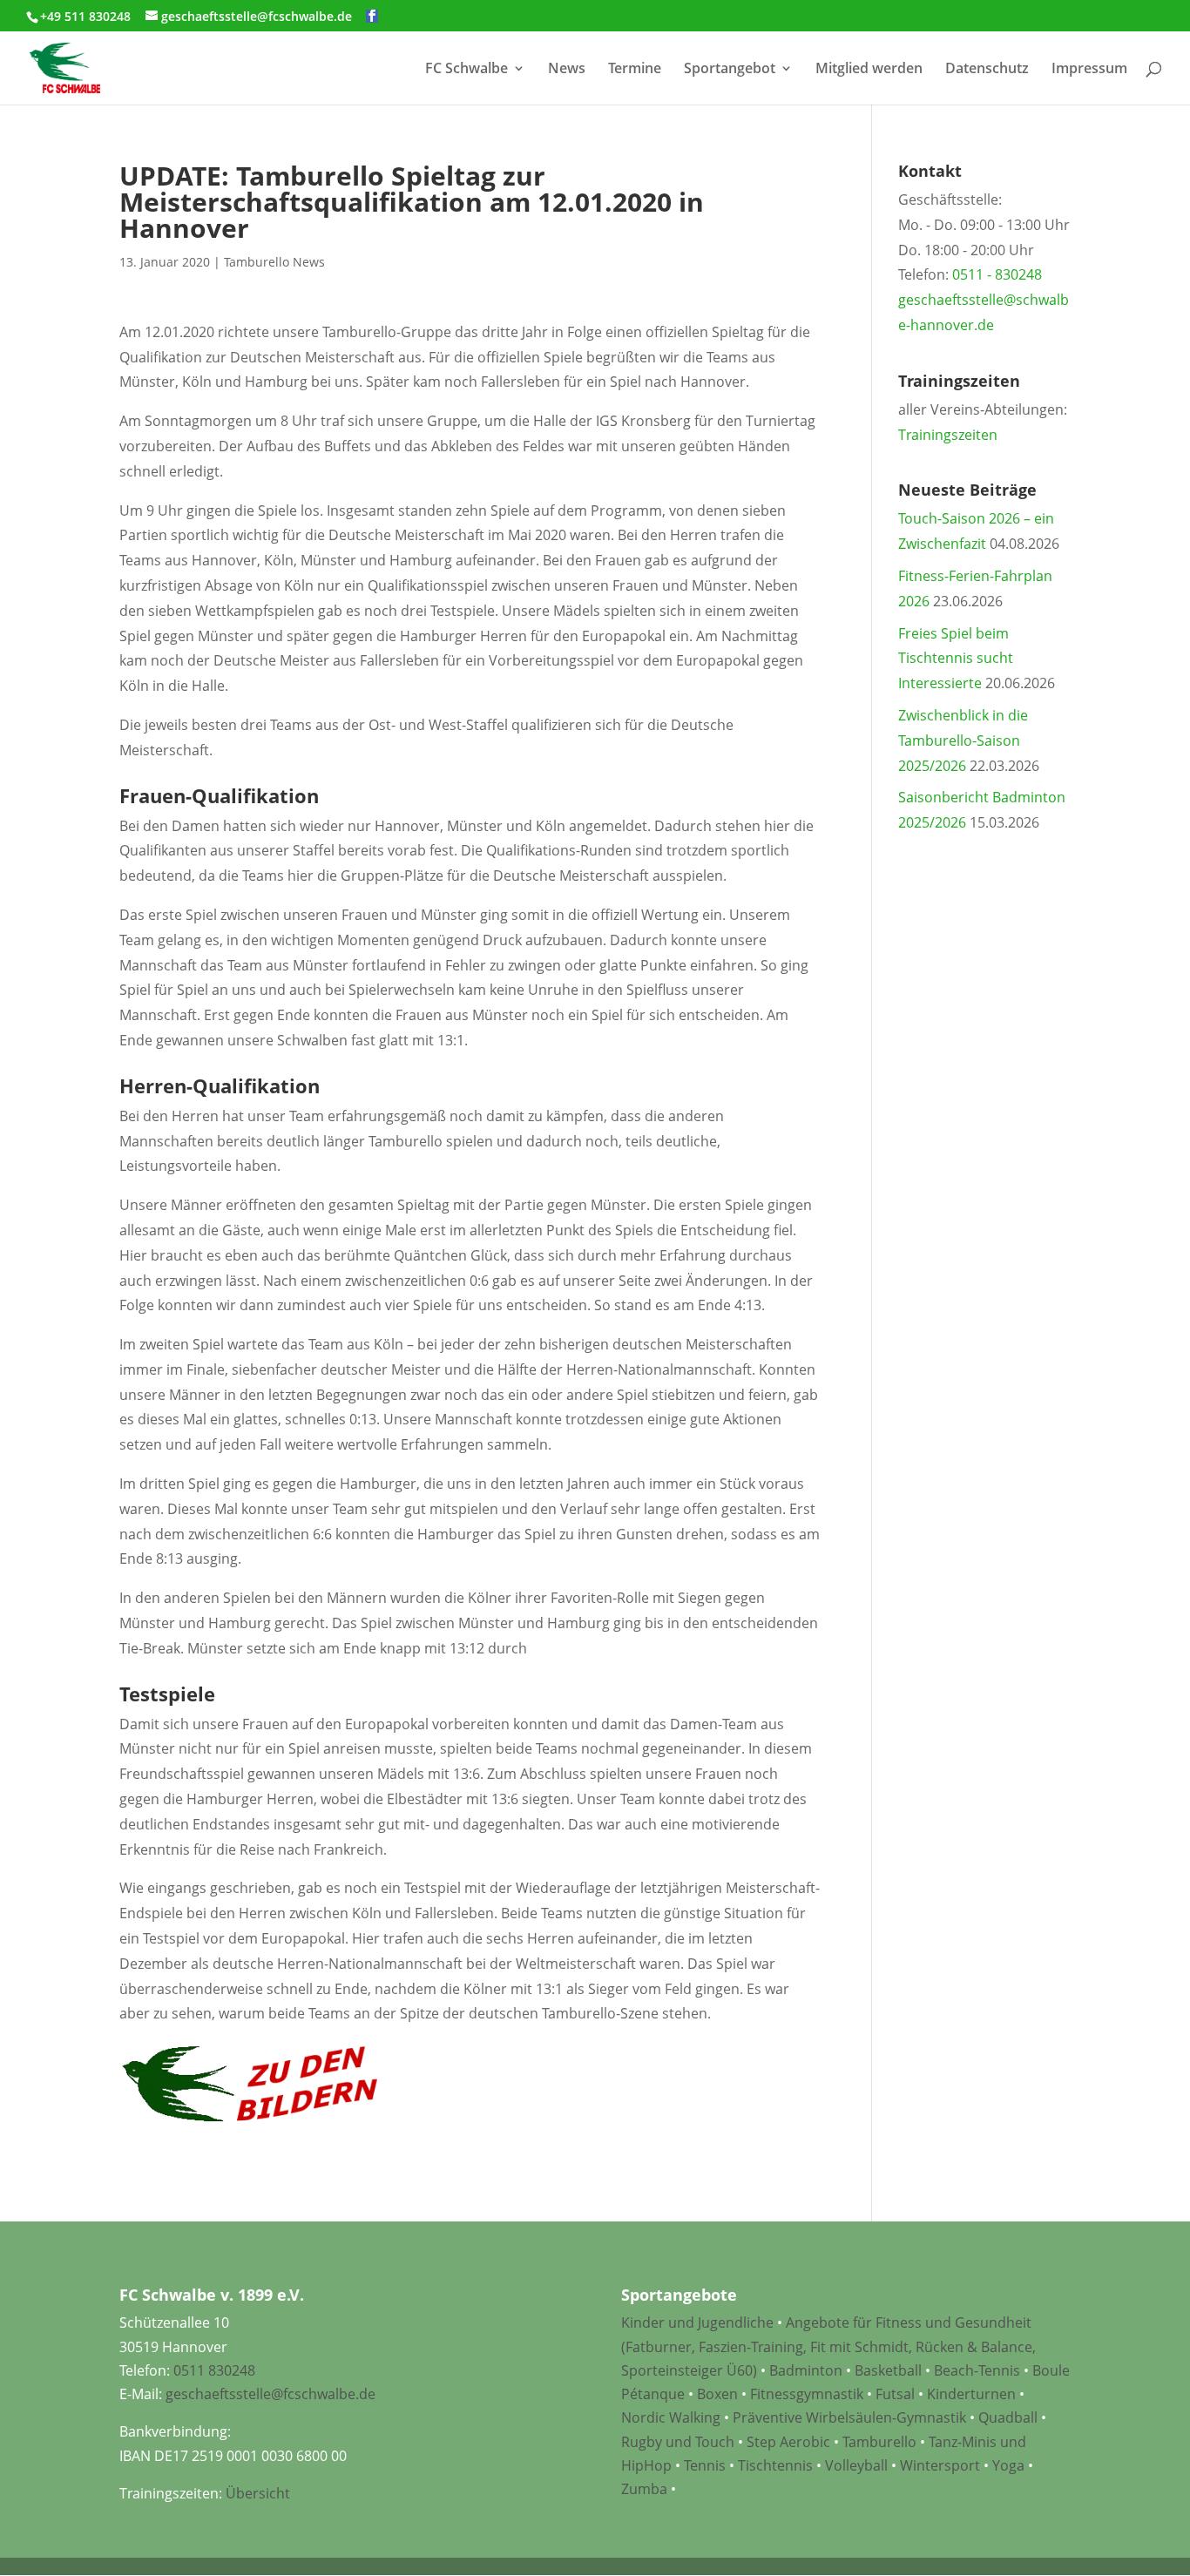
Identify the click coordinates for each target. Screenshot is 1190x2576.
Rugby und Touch (678, 2442)
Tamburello (879, 2442)
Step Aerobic (788, 2442)
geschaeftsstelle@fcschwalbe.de (270, 2394)
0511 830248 (214, 2370)
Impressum (1089, 70)
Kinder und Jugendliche (697, 2322)
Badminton (806, 2370)
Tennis (705, 2465)
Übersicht (258, 2493)
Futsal (895, 2394)
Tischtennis (777, 2465)
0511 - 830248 (997, 274)
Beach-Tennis (977, 2370)
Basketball (888, 2370)
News (567, 70)
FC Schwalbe (467, 70)
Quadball (1008, 2417)
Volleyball (858, 2465)
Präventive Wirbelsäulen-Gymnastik (849, 2417)
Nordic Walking (671, 2417)
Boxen (717, 2394)
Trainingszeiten (948, 435)
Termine (635, 70)
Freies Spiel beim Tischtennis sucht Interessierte (956, 659)
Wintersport (940, 2465)
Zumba (644, 2489)
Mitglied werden (869, 70)
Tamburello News (274, 262)
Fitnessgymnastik (807, 2394)
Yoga (1008, 2465)
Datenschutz (987, 70)
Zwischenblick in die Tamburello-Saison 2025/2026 (963, 740)
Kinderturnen (971, 2394)
